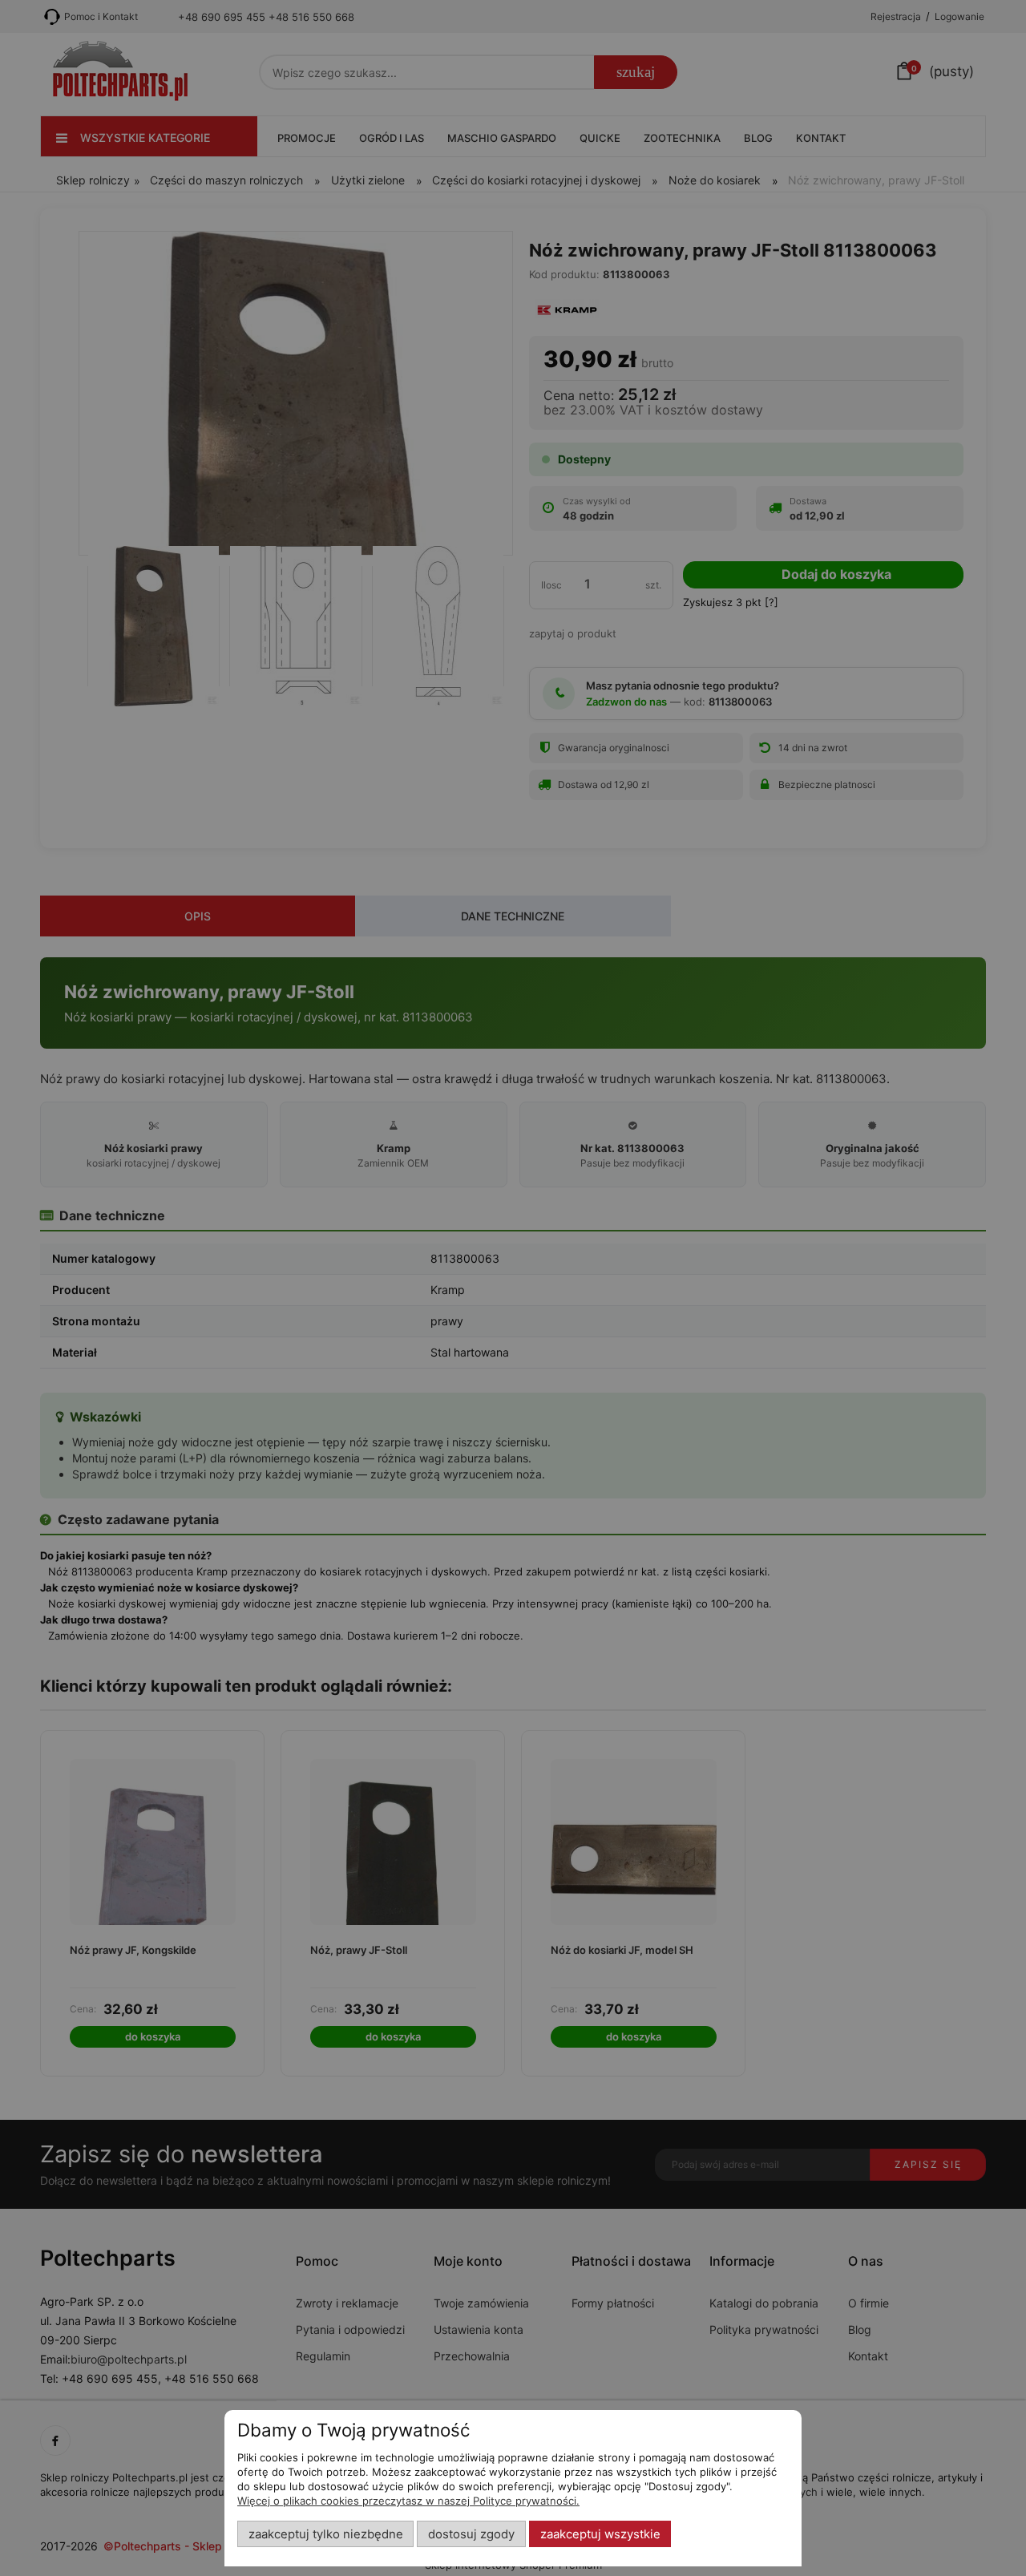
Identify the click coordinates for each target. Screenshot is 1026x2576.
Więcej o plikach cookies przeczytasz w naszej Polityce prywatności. (408, 2501)
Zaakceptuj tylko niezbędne (326, 2534)
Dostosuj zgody (471, 2534)
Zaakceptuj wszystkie (600, 2534)
